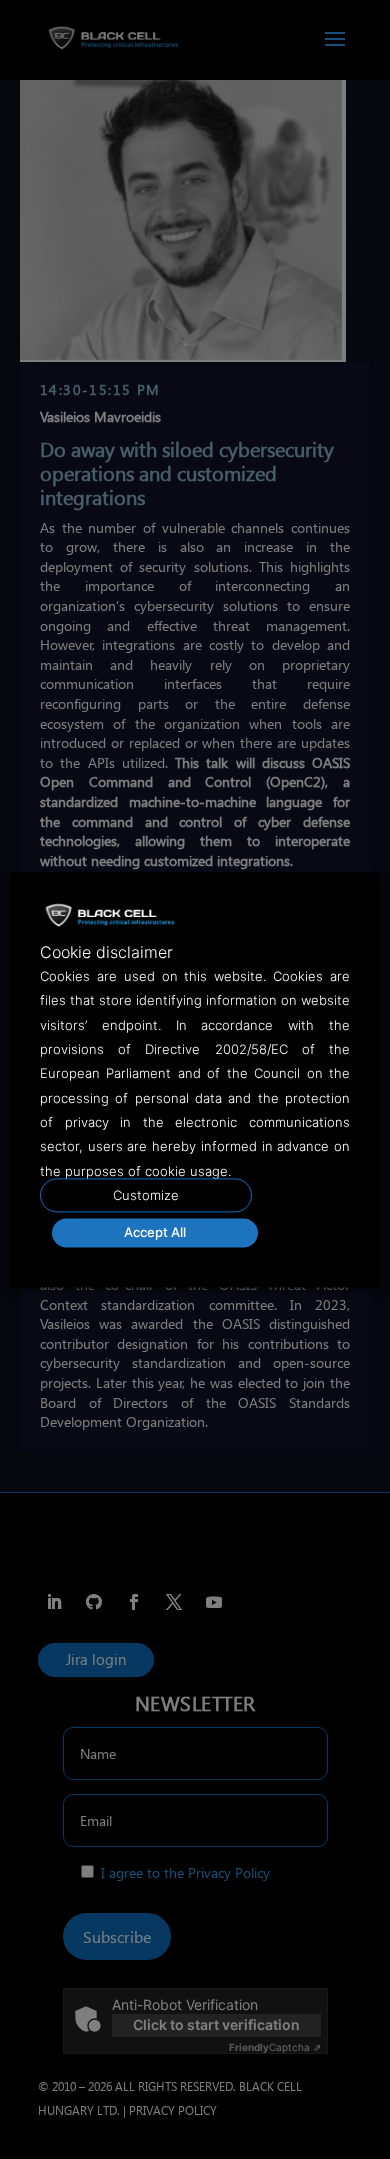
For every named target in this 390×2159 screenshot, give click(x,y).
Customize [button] (146, 1195)
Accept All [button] (155, 1232)
